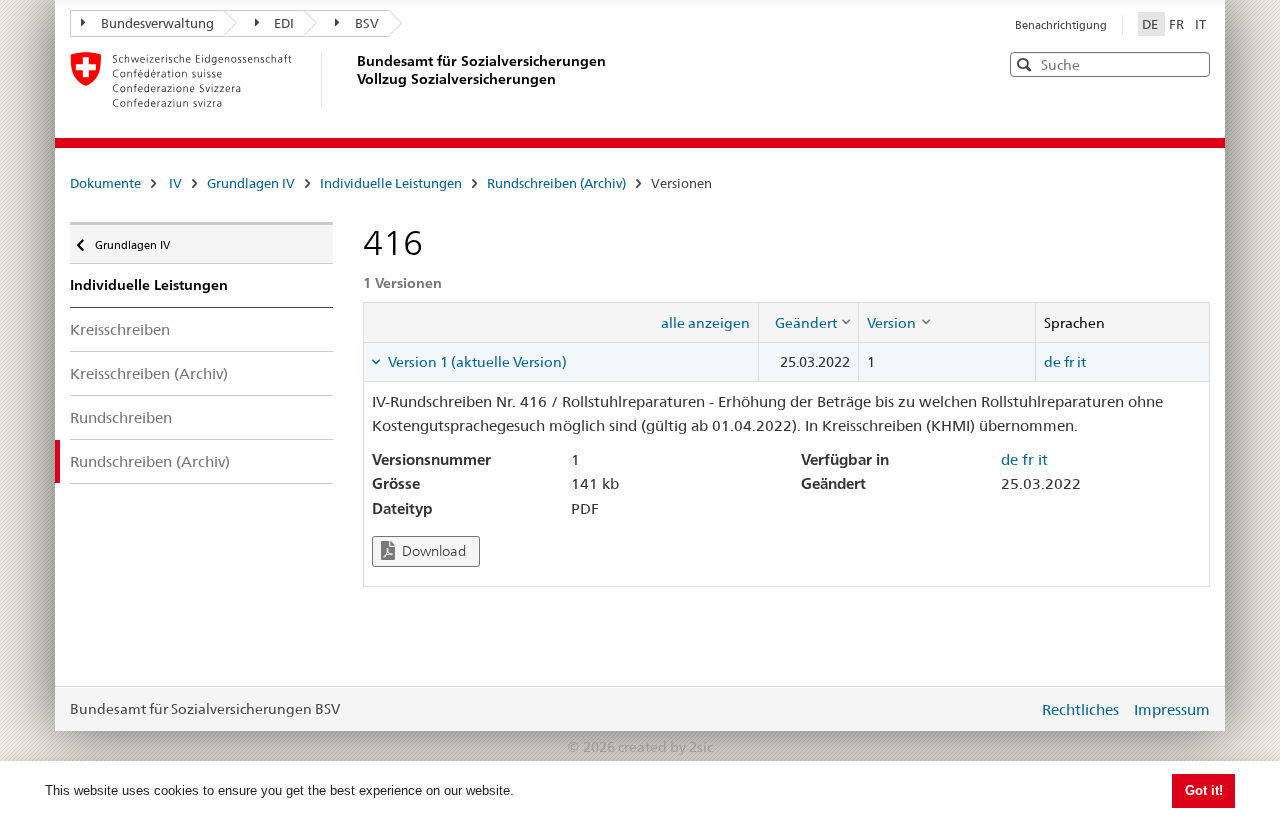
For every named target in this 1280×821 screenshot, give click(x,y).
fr (1069, 362)
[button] (1193, 63)
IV (175, 183)
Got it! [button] (1204, 790)
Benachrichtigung (1061, 25)
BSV (367, 23)
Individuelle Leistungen (391, 183)
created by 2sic (665, 747)
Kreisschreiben (120, 329)
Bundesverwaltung (157, 23)
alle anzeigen (705, 323)
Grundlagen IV (251, 183)
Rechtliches (1080, 709)
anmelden (1008, 709)
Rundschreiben (121, 417)
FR (1178, 24)
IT (1200, 24)
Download (432, 551)
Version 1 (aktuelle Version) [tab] (476, 362)
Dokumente (105, 183)
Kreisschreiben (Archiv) (149, 373)
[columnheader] (809, 322)
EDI (284, 23)
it (1081, 362)
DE (1151, 24)
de (1052, 362)
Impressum (1172, 709)
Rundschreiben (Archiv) (556, 183)
